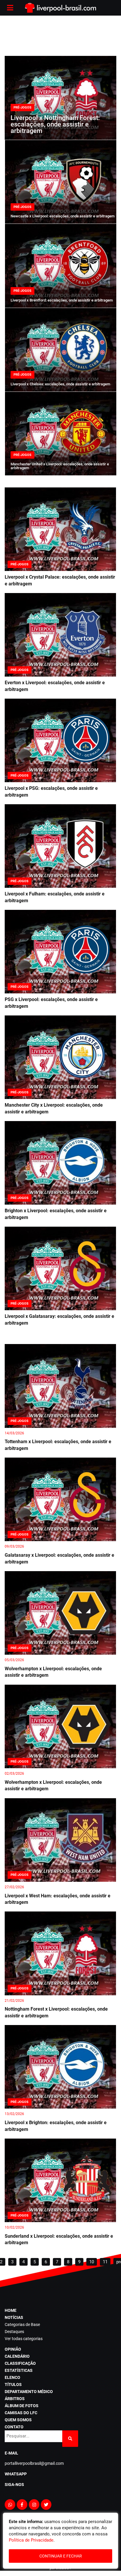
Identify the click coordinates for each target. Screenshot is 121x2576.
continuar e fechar (61, 2556)
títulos (13, 2384)
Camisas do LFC (21, 2413)
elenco (12, 2377)
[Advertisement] (60, 35)
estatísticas (19, 2370)
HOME (11, 2310)
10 (92, 2262)
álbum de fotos (22, 2406)
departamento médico (29, 2392)
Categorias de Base (22, 2324)
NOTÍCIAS (14, 2317)
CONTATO (14, 2427)
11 (105, 2262)
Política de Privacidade (31, 2540)
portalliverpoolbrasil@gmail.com (34, 2463)
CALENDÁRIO (17, 2356)
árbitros (15, 2399)
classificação (20, 2363)
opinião (13, 2349)
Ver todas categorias (24, 2339)
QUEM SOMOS (18, 2420)
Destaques (14, 2332)
